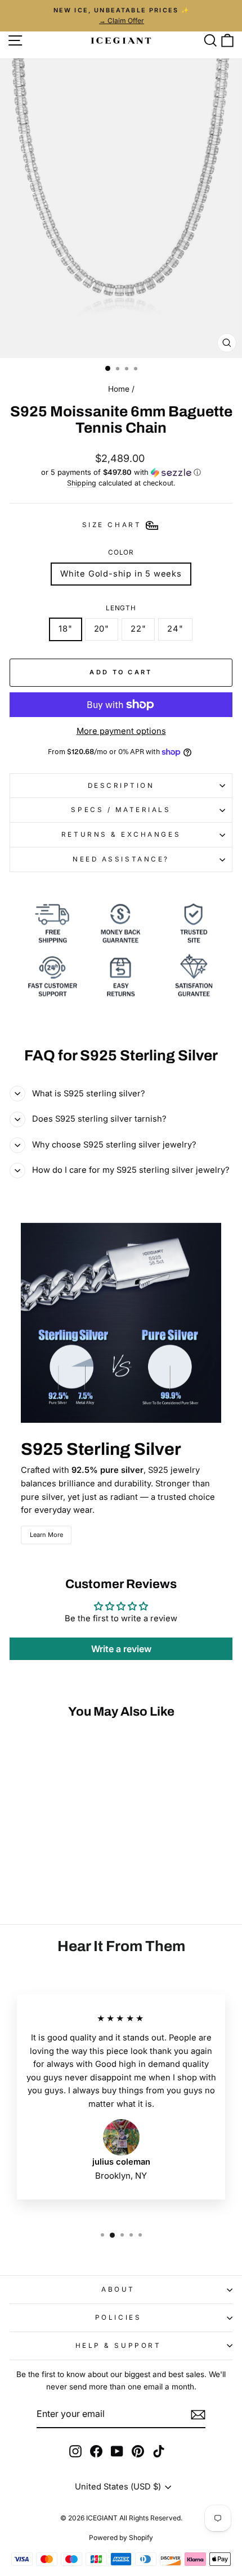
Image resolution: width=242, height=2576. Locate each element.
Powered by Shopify (121, 2538)
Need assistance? (121, 859)
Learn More (46, 1535)
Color (121, 552)
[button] (121, 472)
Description (121, 786)
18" (65, 629)
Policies (118, 2318)
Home (119, 389)
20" (102, 629)
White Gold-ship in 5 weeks (121, 574)
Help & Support (118, 2346)
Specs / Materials (121, 810)
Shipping (82, 483)
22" (138, 629)
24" (175, 629)
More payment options (121, 731)
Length (121, 608)
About (118, 2289)
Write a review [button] (121, 1649)
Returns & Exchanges (121, 835)
